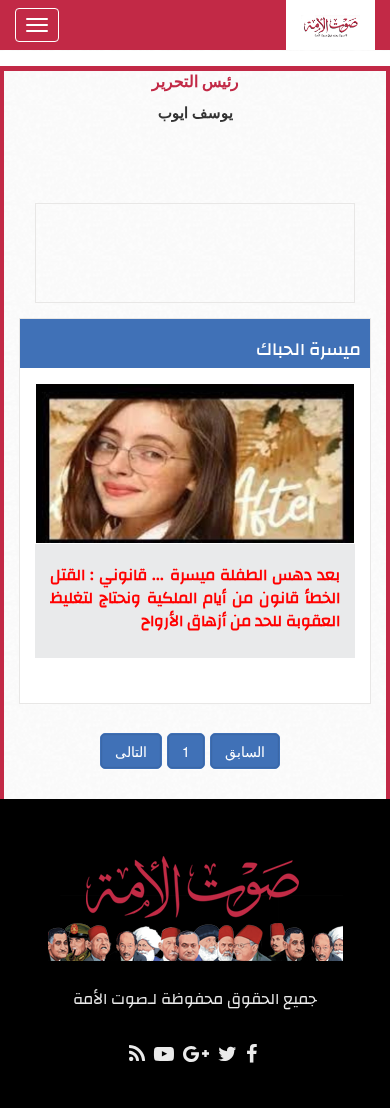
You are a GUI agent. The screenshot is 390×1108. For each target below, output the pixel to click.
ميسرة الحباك (308, 349)
